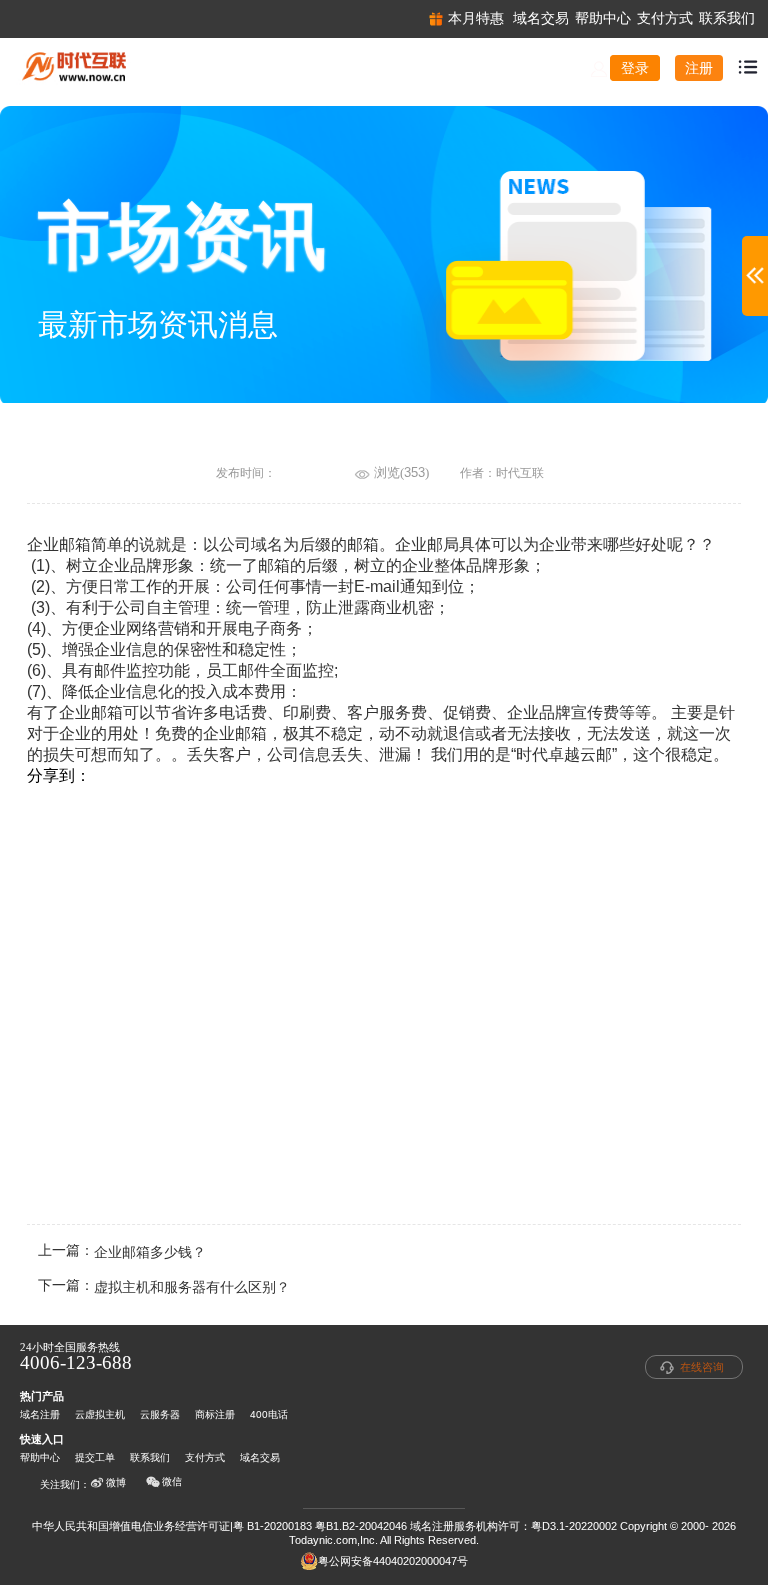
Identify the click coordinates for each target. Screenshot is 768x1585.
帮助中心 (40, 1457)
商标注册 (215, 1414)
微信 (172, 1481)
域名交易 (260, 1457)
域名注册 (40, 1414)
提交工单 (95, 1457)
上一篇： (122, 1252)
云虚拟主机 (100, 1414)
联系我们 (150, 1457)
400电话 (269, 1414)
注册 (699, 68)
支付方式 (205, 1457)
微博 (116, 1482)
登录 (635, 68)
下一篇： (164, 1287)
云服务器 (160, 1414)
